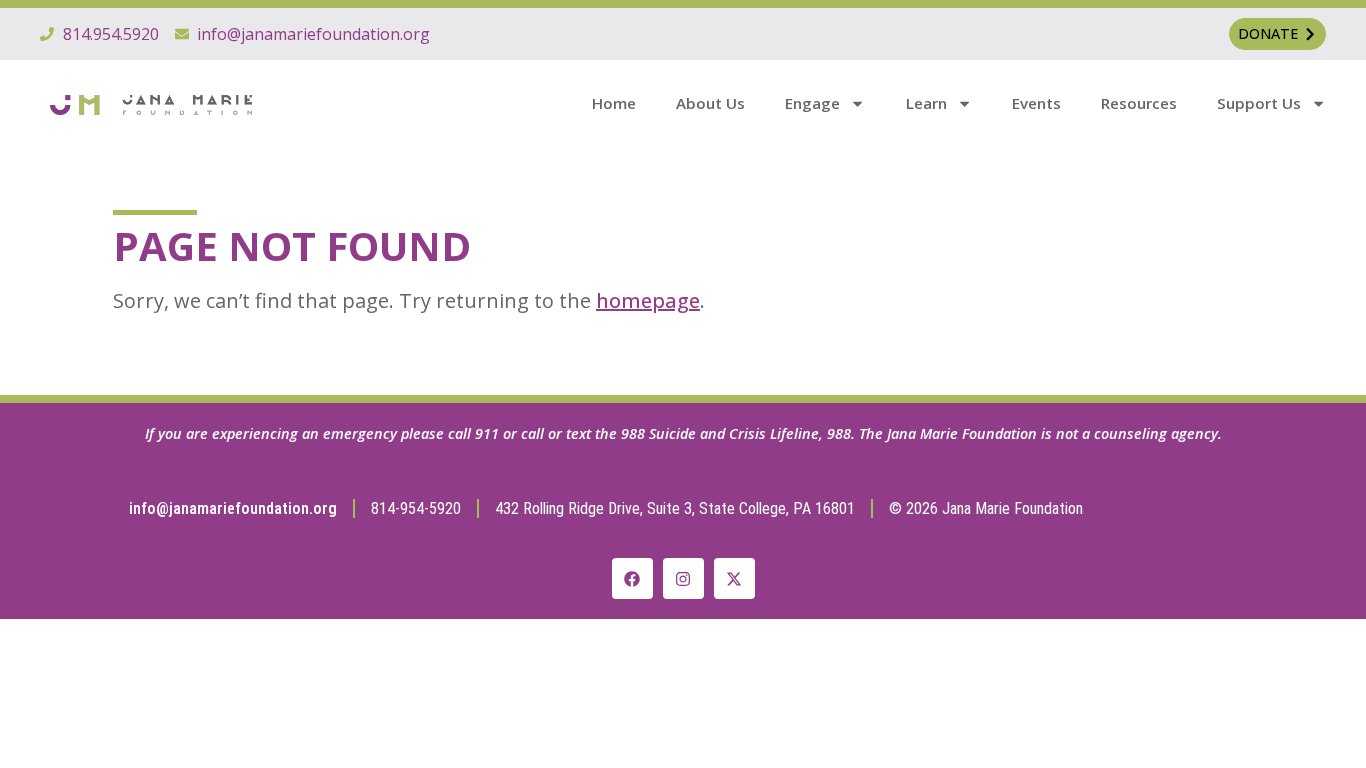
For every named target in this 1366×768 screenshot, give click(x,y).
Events (1036, 103)
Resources (1139, 103)
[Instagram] (683, 578)
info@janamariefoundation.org (233, 508)
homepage (648, 300)
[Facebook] (632, 578)
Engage (812, 103)
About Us (710, 103)
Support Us (1259, 103)
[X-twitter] (734, 578)
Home (614, 103)
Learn (926, 103)
